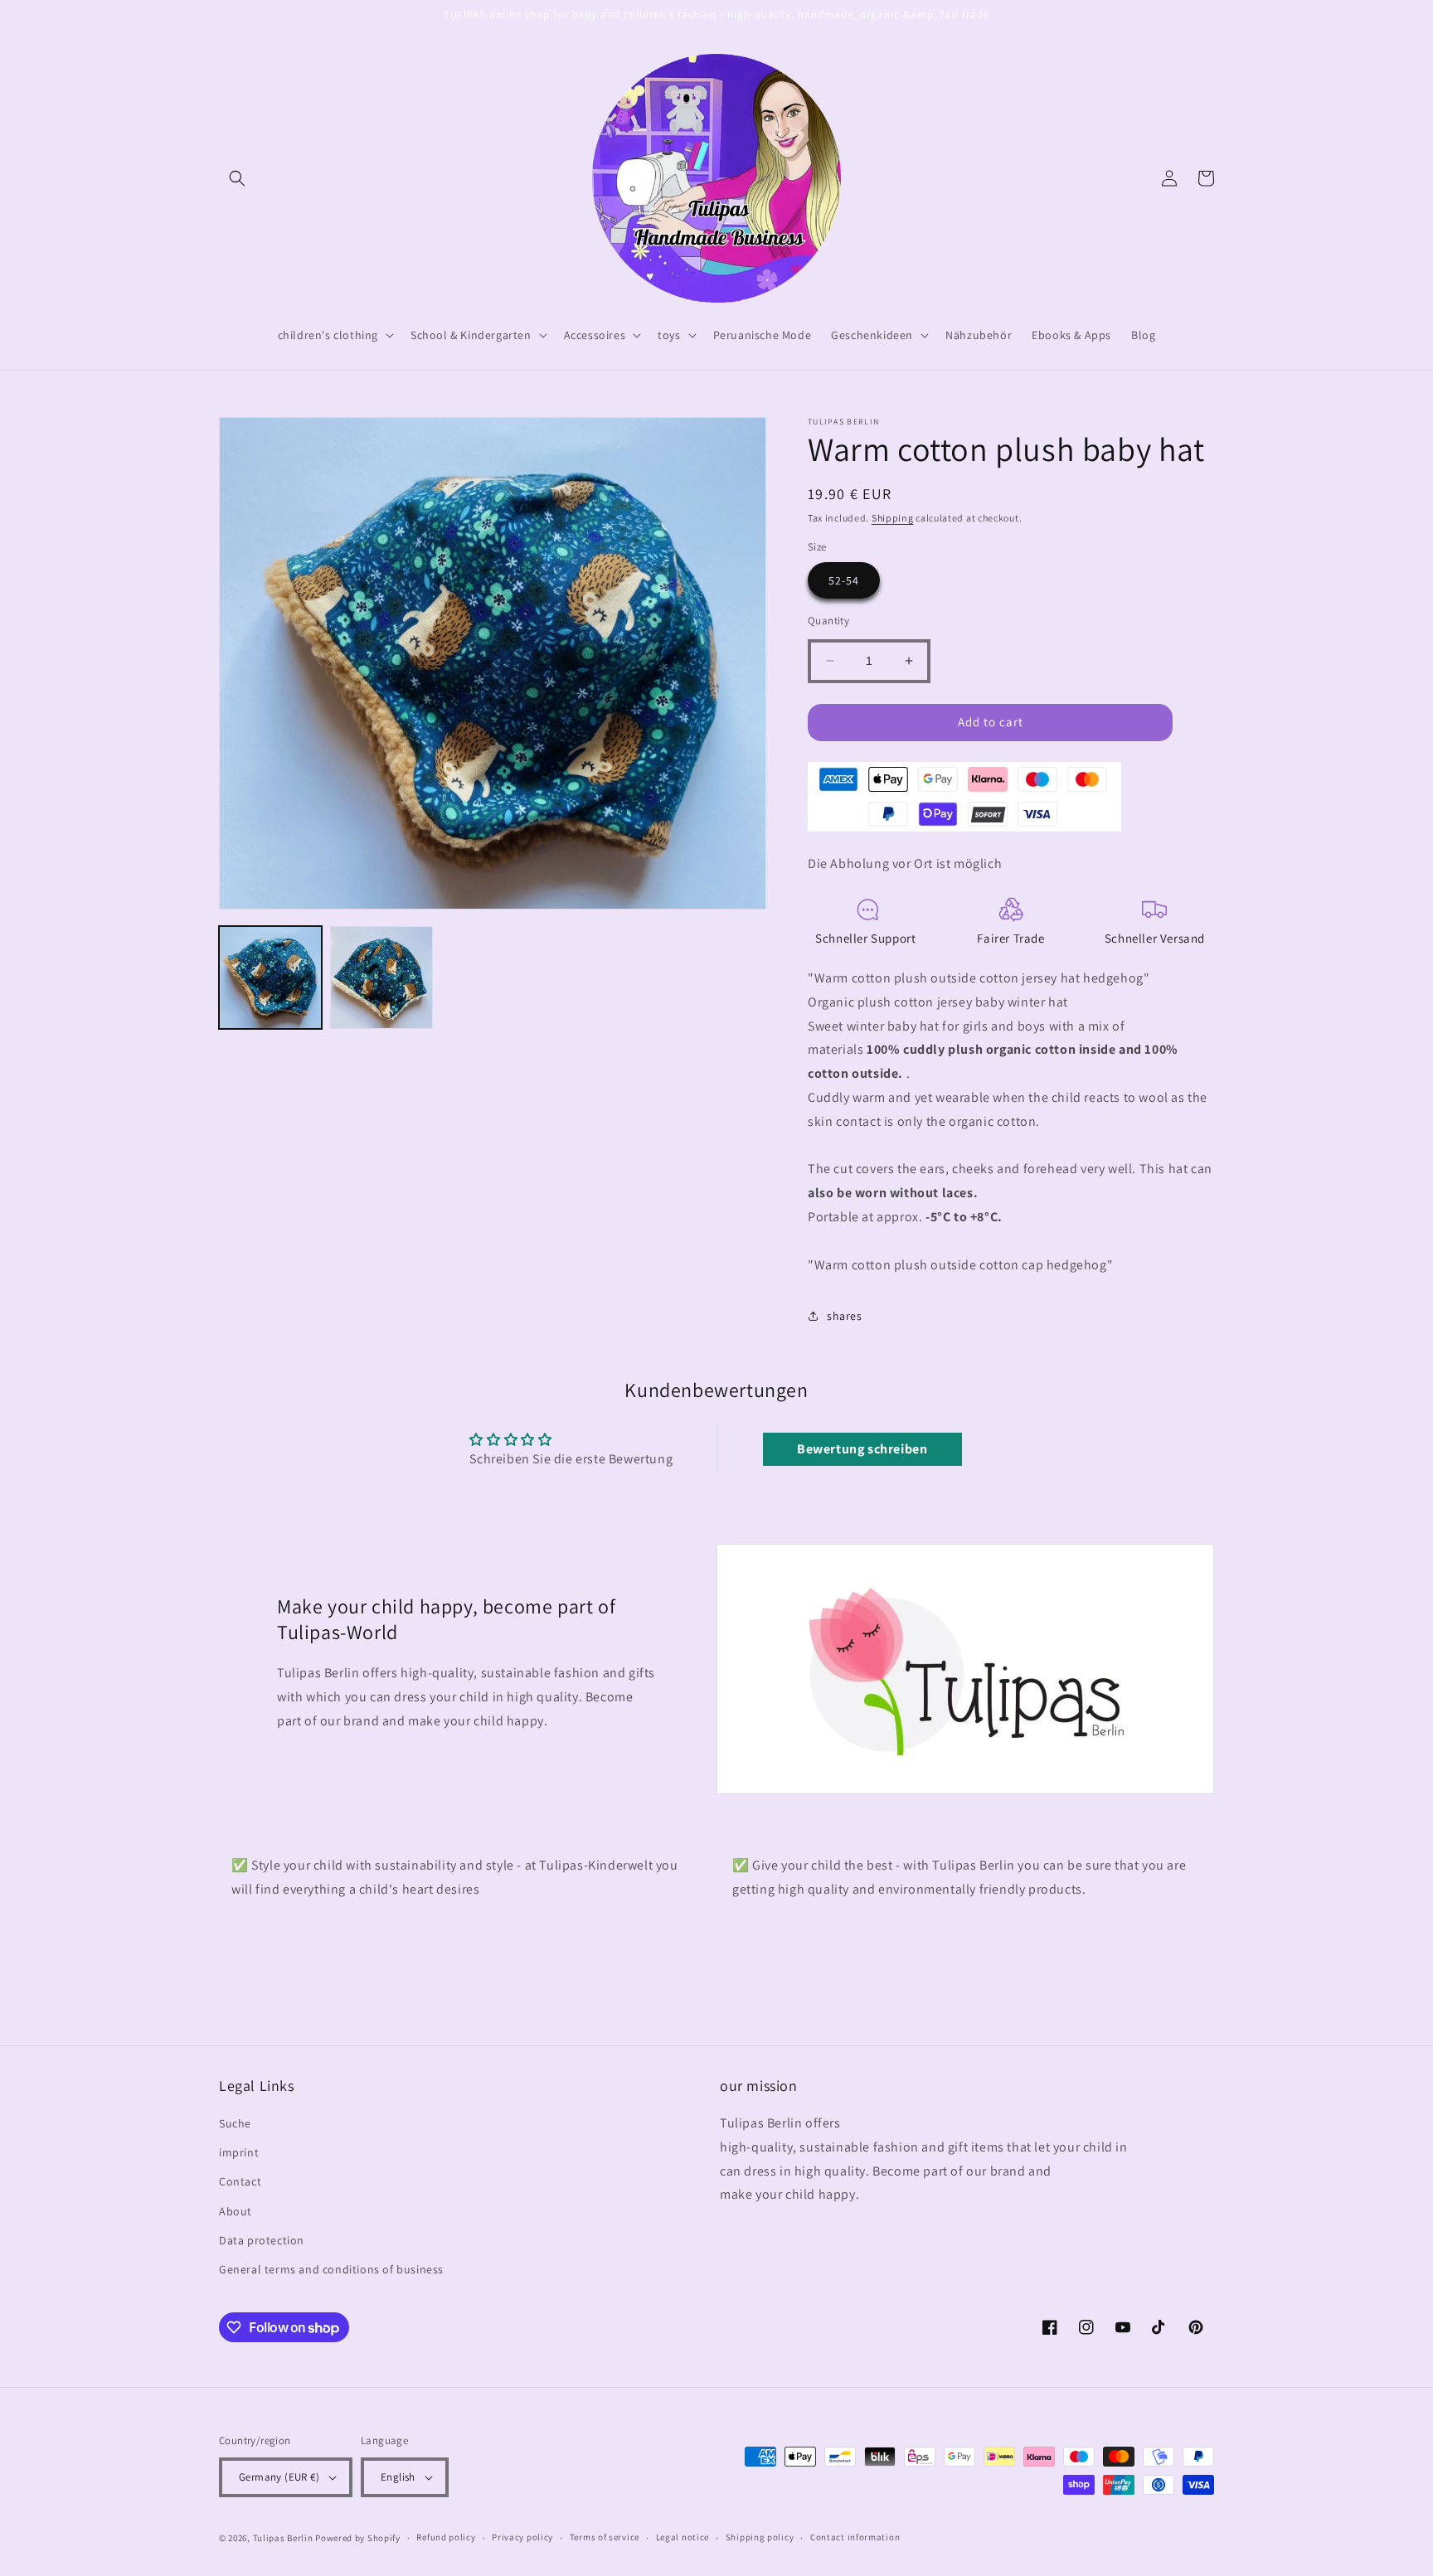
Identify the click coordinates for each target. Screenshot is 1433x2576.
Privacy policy (522, 2537)
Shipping (893, 518)
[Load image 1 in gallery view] (270, 978)
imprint (239, 2152)
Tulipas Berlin (283, 2538)
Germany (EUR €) (279, 2477)
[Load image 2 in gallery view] (381, 978)
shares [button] (845, 1316)
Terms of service (605, 2537)
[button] (237, 178)
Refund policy (446, 2537)
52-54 (844, 580)
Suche (235, 2123)
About (236, 2211)
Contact (240, 2181)
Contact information (855, 2537)
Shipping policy (760, 2537)
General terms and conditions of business (331, 2269)
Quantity (828, 621)
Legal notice (682, 2537)
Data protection (262, 2240)
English (398, 2477)
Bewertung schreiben (862, 1449)
